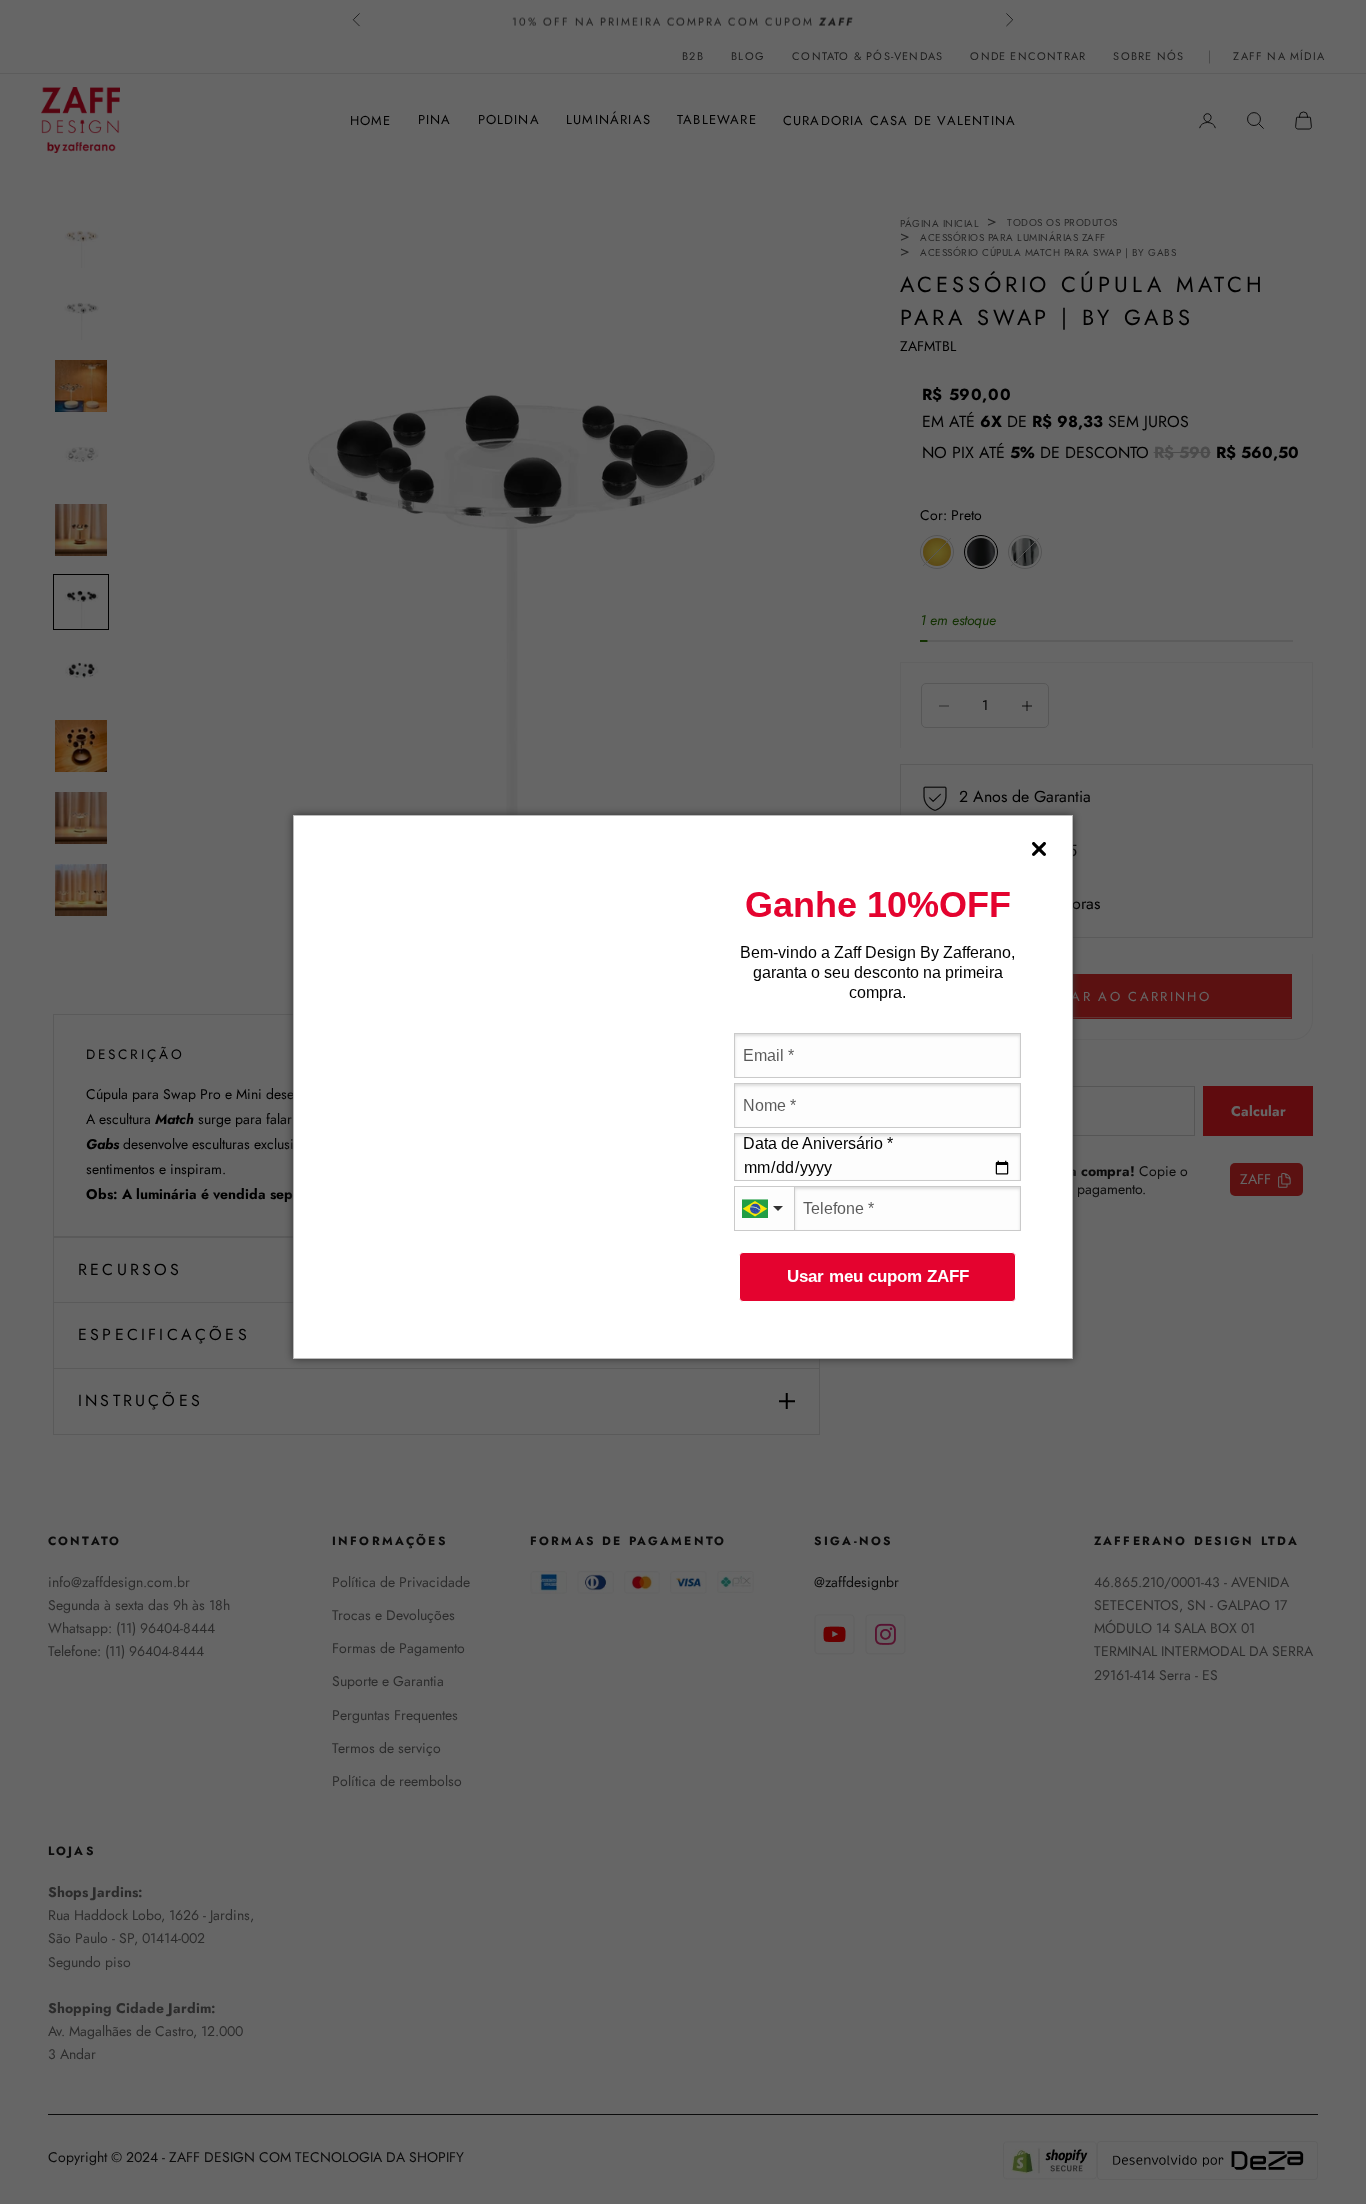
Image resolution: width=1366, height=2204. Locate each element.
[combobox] (764, 1208)
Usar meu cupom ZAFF (878, 1276)
